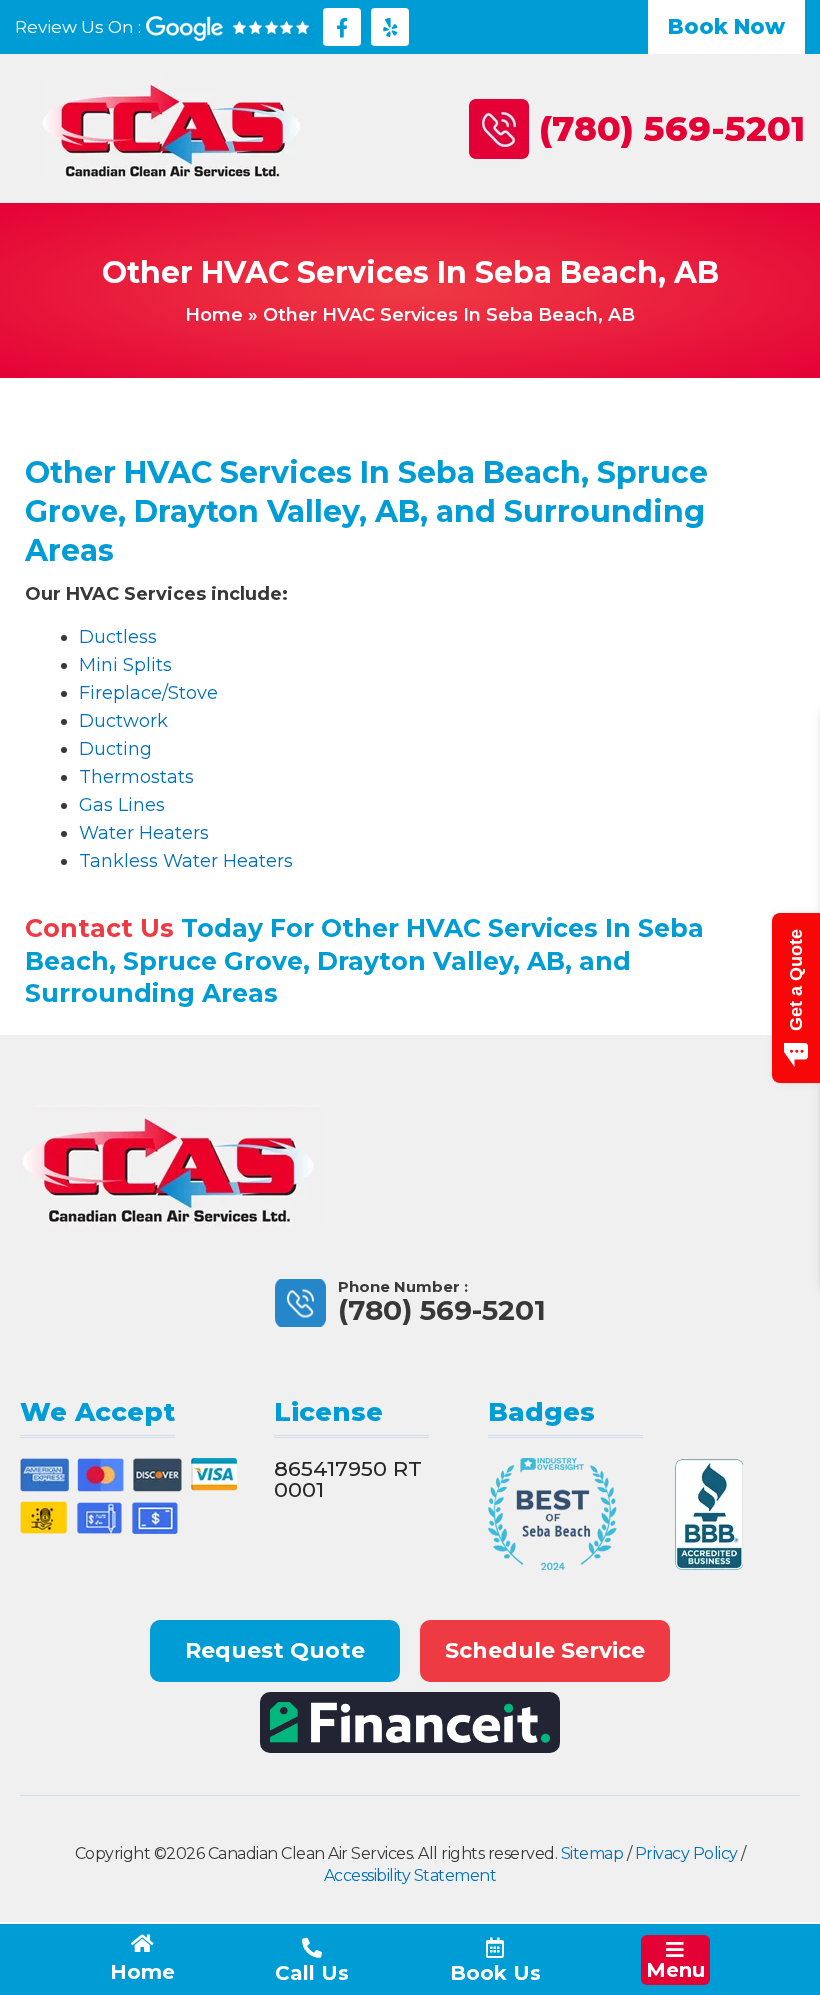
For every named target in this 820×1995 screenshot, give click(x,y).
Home (214, 315)
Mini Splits (125, 665)
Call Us (312, 1973)
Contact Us (99, 928)
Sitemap (592, 1853)
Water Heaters (144, 833)
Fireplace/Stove (148, 693)
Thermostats (136, 777)
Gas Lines (122, 805)
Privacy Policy (686, 1853)
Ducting (115, 749)
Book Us (495, 1973)
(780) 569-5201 (672, 128)
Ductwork (123, 721)
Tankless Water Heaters (186, 861)
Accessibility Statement (410, 1875)
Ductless (118, 637)
